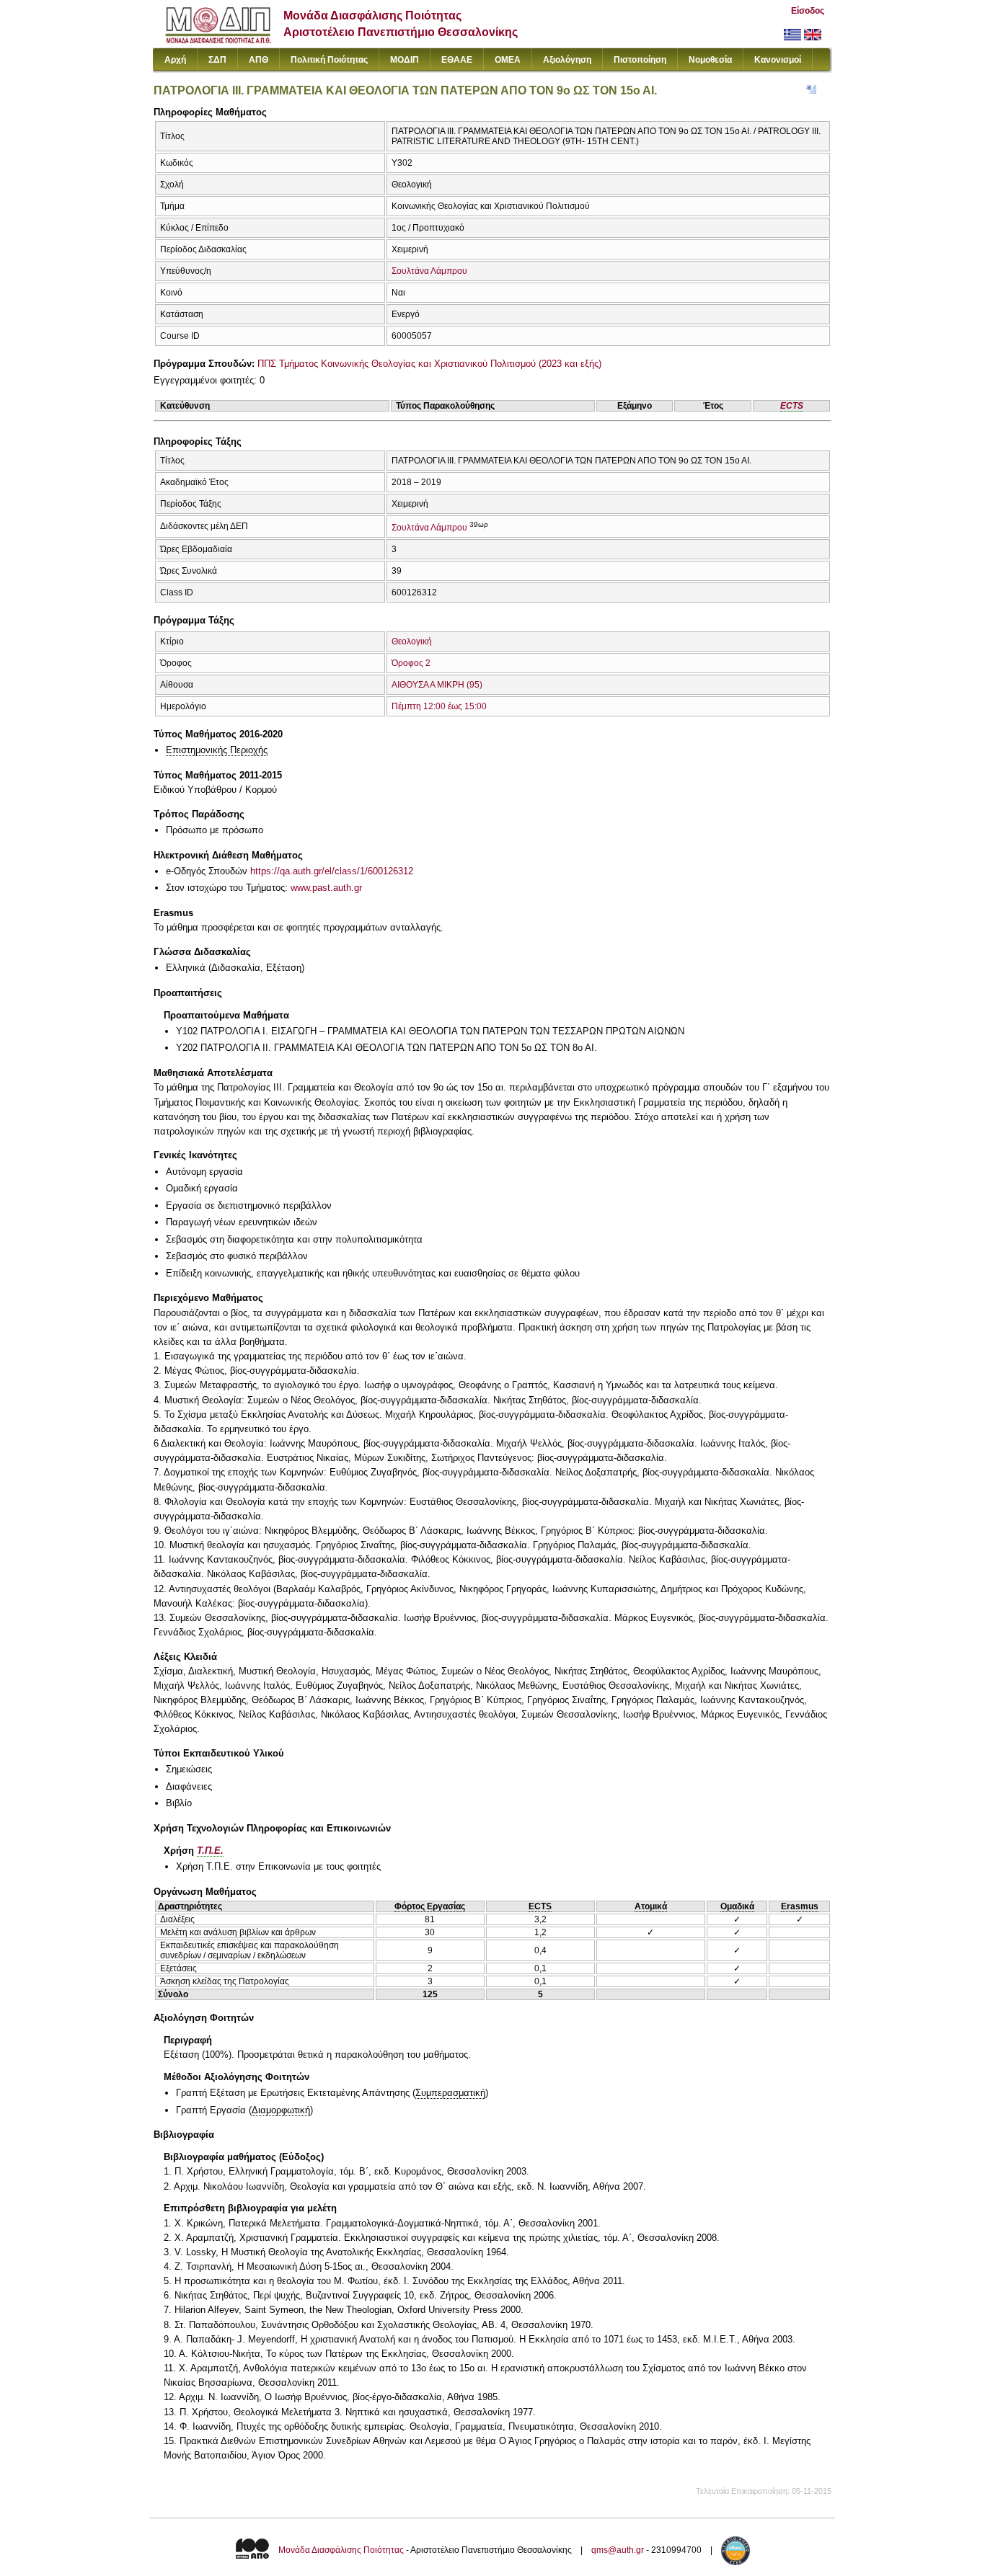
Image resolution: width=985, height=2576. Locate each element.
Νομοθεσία (710, 60)
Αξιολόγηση (567, 60)
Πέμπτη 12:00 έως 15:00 (439, 706)
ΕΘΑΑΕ (457, 60)
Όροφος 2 (411, 663)
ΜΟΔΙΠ (405, 60)
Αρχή (175, 60)
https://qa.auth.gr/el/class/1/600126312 (332, 871)
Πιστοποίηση (640, 60)
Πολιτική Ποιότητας (329, 60)
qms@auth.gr (618, 2550)
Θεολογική (412, 641)
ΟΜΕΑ (508, 60)
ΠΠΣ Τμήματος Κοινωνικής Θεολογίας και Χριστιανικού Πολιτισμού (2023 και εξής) (429, 364)
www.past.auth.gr (326, 888)
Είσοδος (808, 11)
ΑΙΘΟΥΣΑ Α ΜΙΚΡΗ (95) (437, 685)
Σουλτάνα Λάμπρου (429, 271)
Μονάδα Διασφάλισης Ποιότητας (341, 2550)
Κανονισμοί (778, 60)
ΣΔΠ (217, 60)
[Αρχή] (218, 40)
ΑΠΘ (259, 60)
